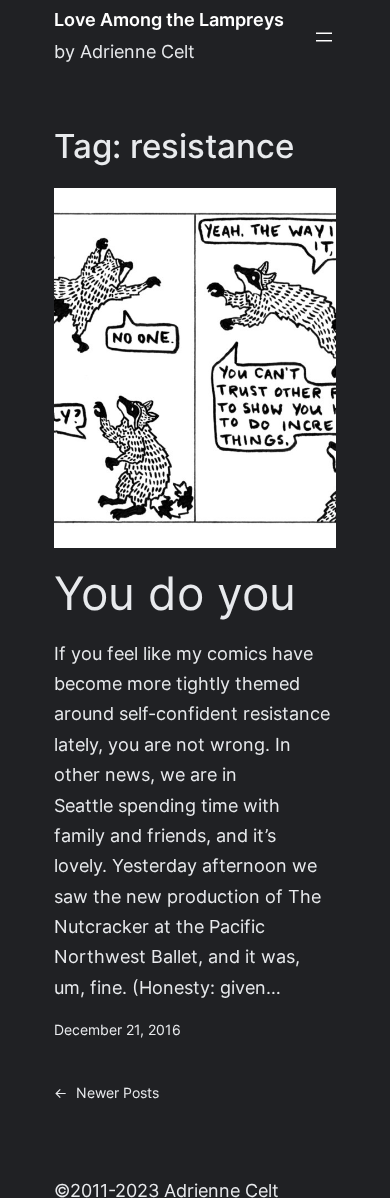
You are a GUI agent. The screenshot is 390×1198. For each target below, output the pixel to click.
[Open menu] (324, 37)
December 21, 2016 (117, 1030)
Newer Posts (106, 1093)
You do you (175, 593)
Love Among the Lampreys (169, 19)
